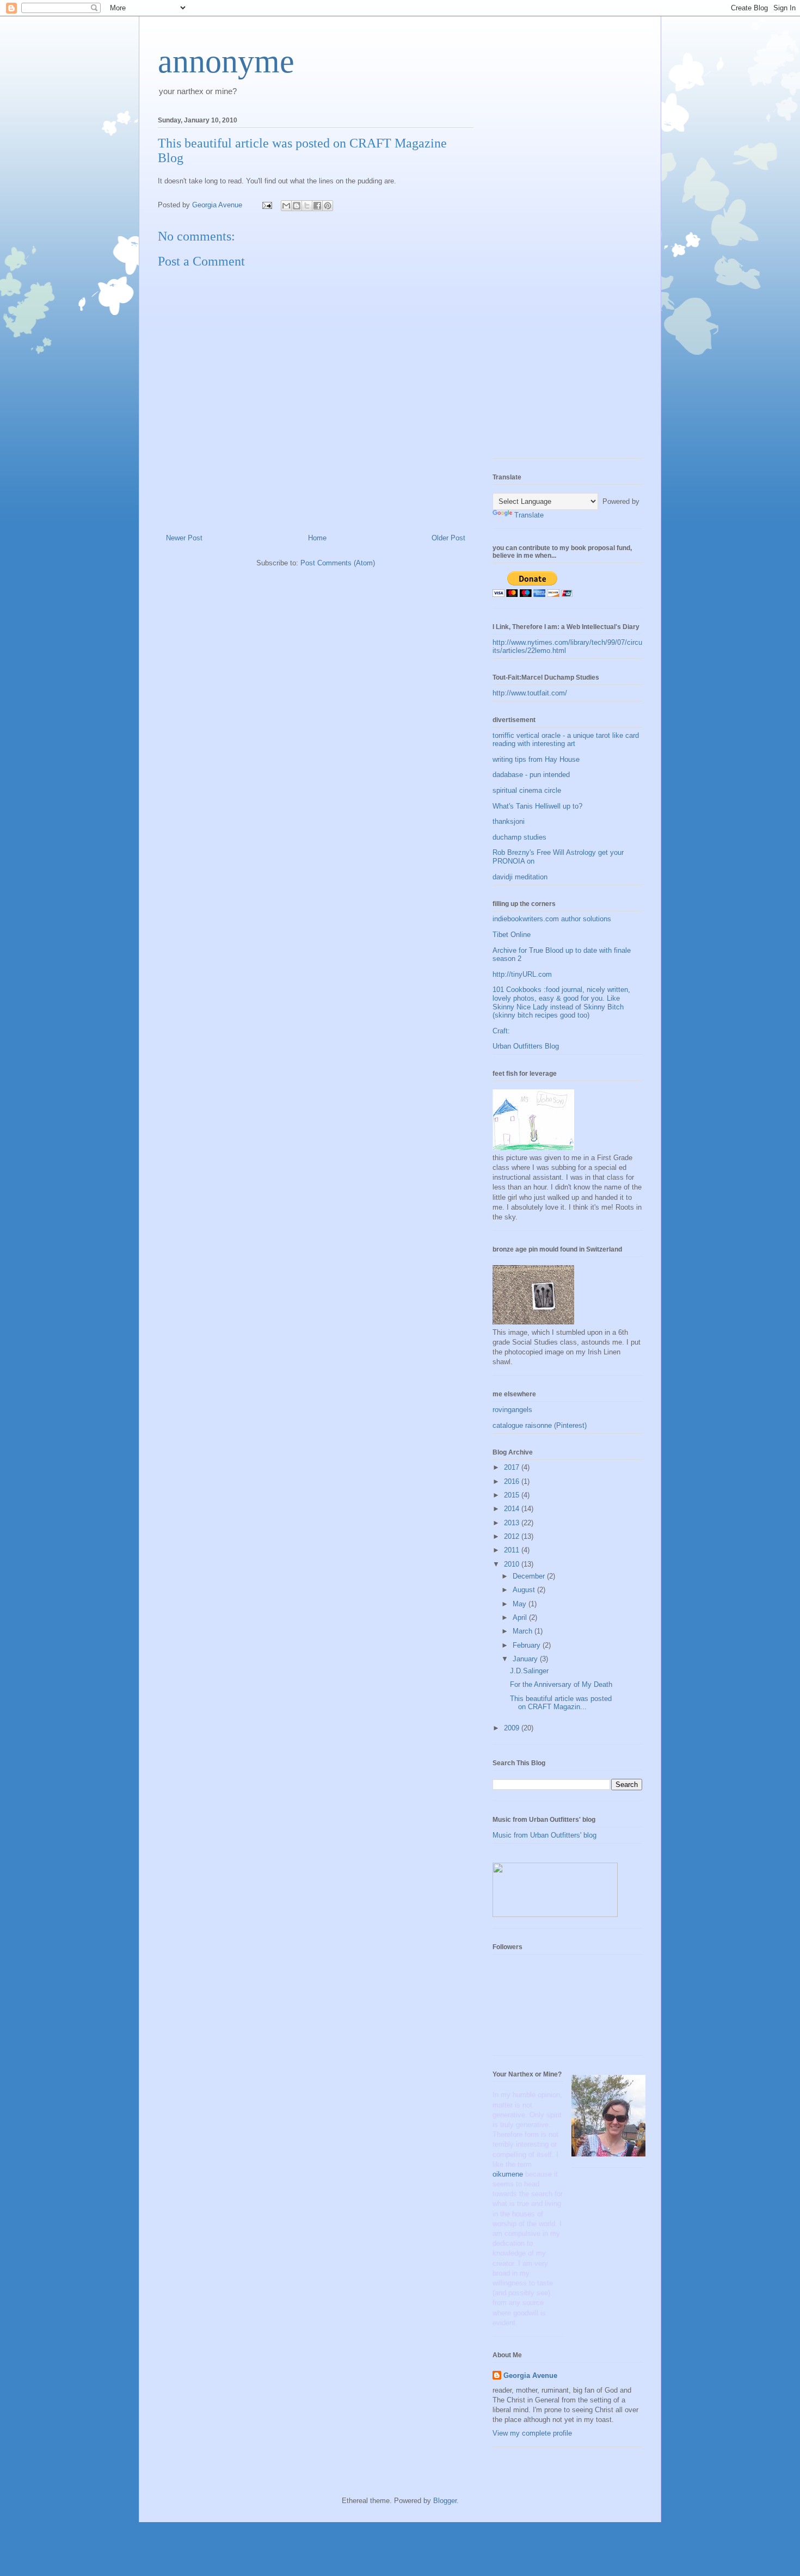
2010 (513, 1564)
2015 (513, 1495)
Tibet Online (512, 935)
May (521, 1604)
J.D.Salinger (529, 1671)
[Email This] (286, 206)
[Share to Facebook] (317, 206)
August (525, 1590)
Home (317, 538)
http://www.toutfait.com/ (530, 693)
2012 (513, 1536)
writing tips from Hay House (536, 759)
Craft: (501, 1031)
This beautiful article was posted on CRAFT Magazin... (561, 1703)
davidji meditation (520, 877)
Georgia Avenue (530, 2375)
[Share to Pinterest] (328, 206)
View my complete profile (532, 2433)
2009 (513, 1728)
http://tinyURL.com (522, 974)
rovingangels (512, 1410)
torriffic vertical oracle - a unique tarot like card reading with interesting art (566, 740)
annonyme (226, 61)
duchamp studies (519, 837)
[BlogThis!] (297, 206)
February (528, 1645)
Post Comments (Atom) (338, 563)
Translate (529, 515)
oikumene (509, 2174)
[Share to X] (307, 206)
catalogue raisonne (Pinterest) (540, 1425)
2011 (513, 1550)
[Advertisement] (536, 284)
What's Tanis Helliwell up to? (537, 806)
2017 (513, 1467)
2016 (513, 1481)
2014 (513, 1509)
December (530, 1576)
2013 (513, 1523)
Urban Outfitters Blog (526, 1046)
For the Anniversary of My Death (561, 1684)
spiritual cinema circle (527, 790)
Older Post (448, 538)
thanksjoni (509, 821)
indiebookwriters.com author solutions (552, 919)
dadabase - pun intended (531, 775)
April (521, 1617)
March (524, 1631)
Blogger (445, 2501)
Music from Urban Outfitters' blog (544, 1835)
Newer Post (184, 538)
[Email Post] (266, 205)
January (526, 1659)
